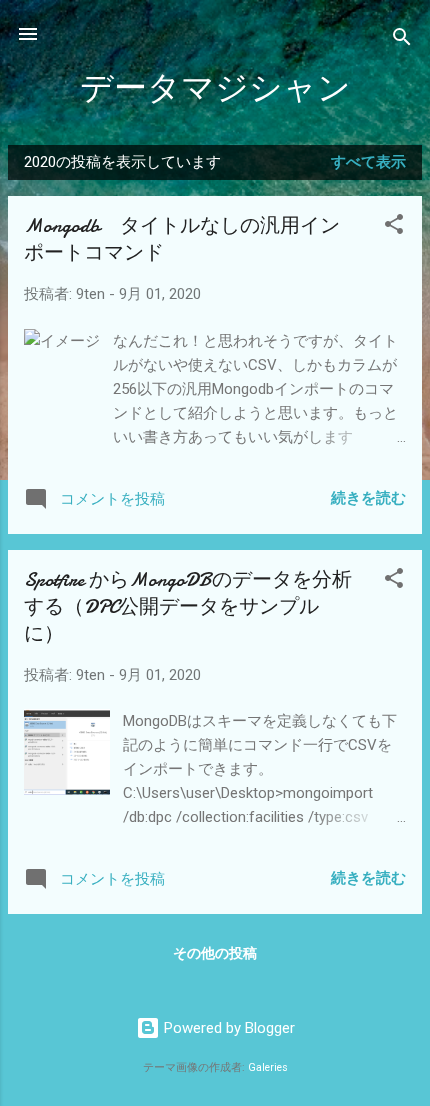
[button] (394, 227)
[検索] (402, 40)
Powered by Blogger (227, 1028)
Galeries (268, 1067)
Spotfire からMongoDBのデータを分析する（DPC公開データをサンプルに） (188, 606)
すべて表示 (368, 162)
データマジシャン (215, 88)
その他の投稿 (215, 953)
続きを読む (368, 498)
